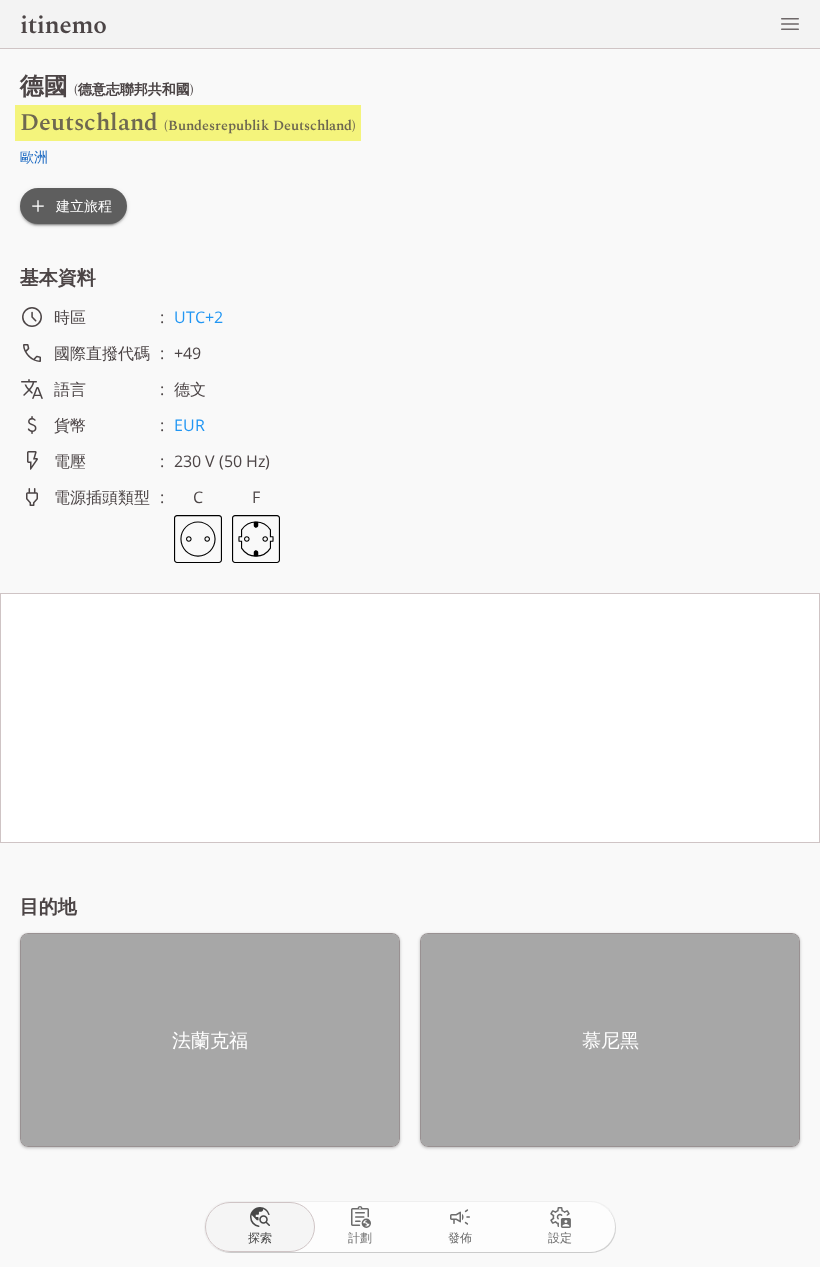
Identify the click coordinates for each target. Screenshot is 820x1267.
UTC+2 (198, 317)
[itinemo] (63, 24)
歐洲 (34, 156)
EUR (189, 425)
